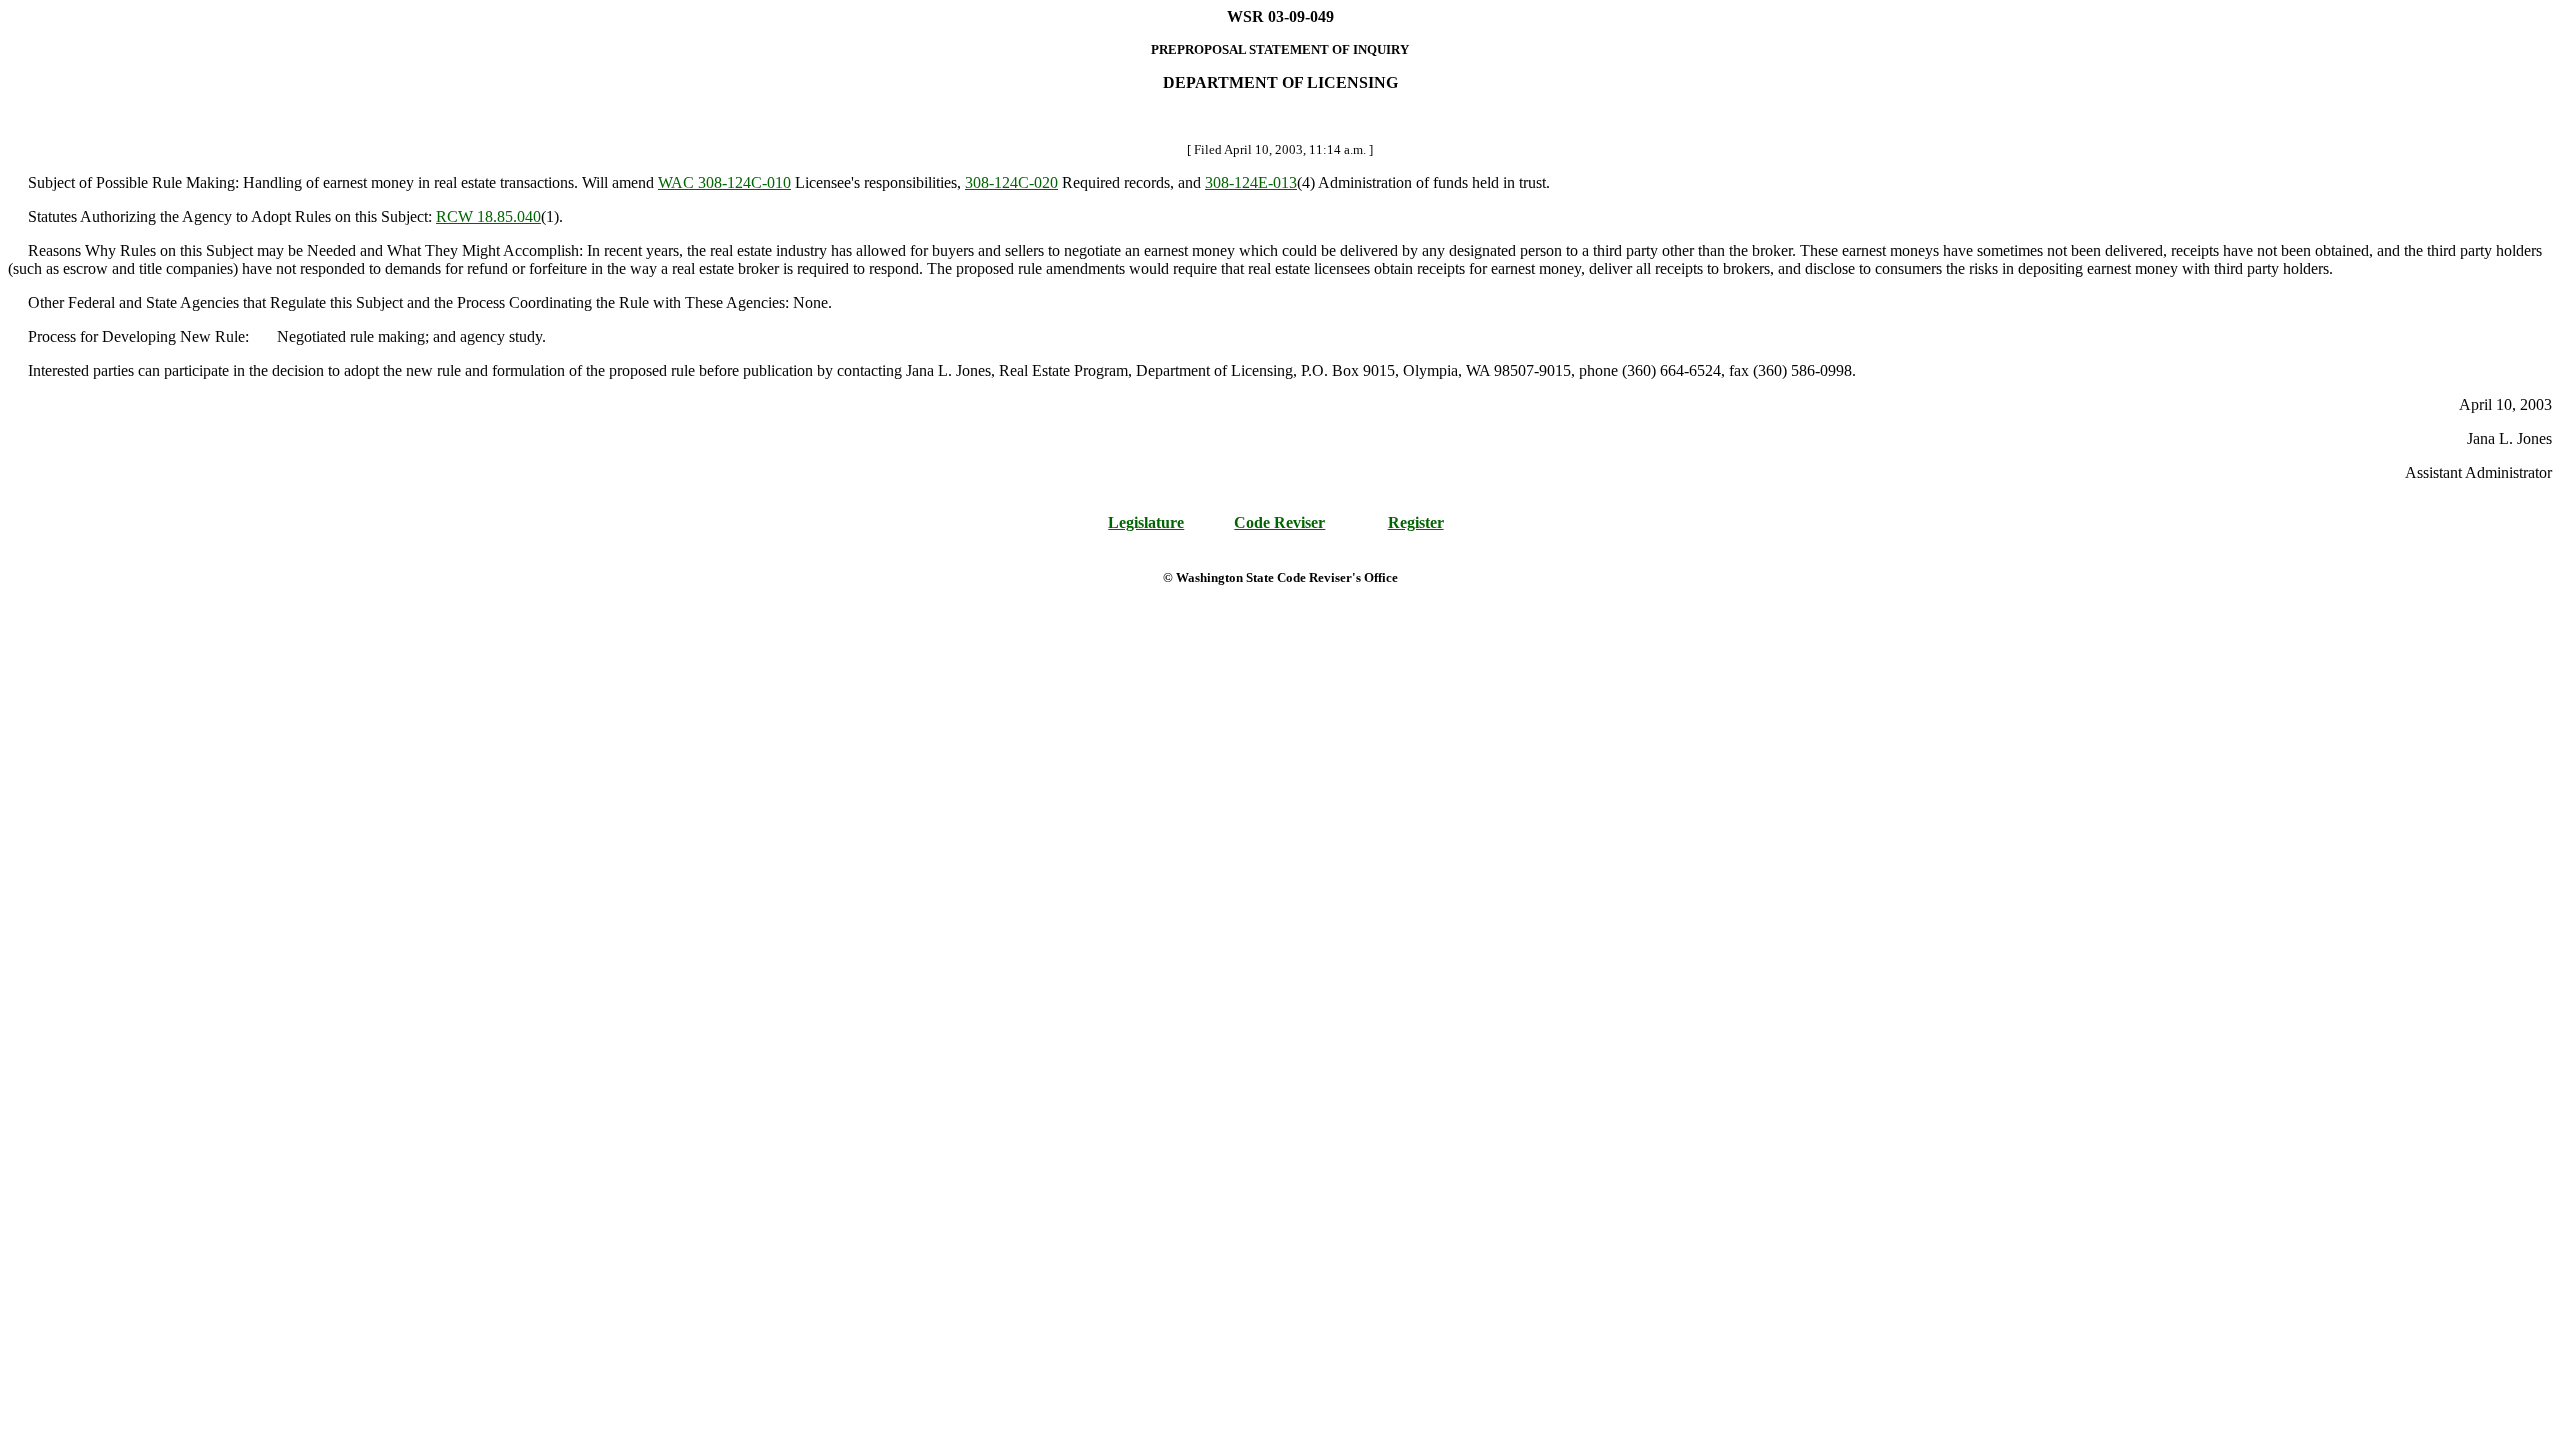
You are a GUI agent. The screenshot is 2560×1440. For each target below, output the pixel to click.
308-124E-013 (1251, 182)
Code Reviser (1279, 522)
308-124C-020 (1011, 182)
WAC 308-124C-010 (724, 182)
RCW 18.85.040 (488, 216)
